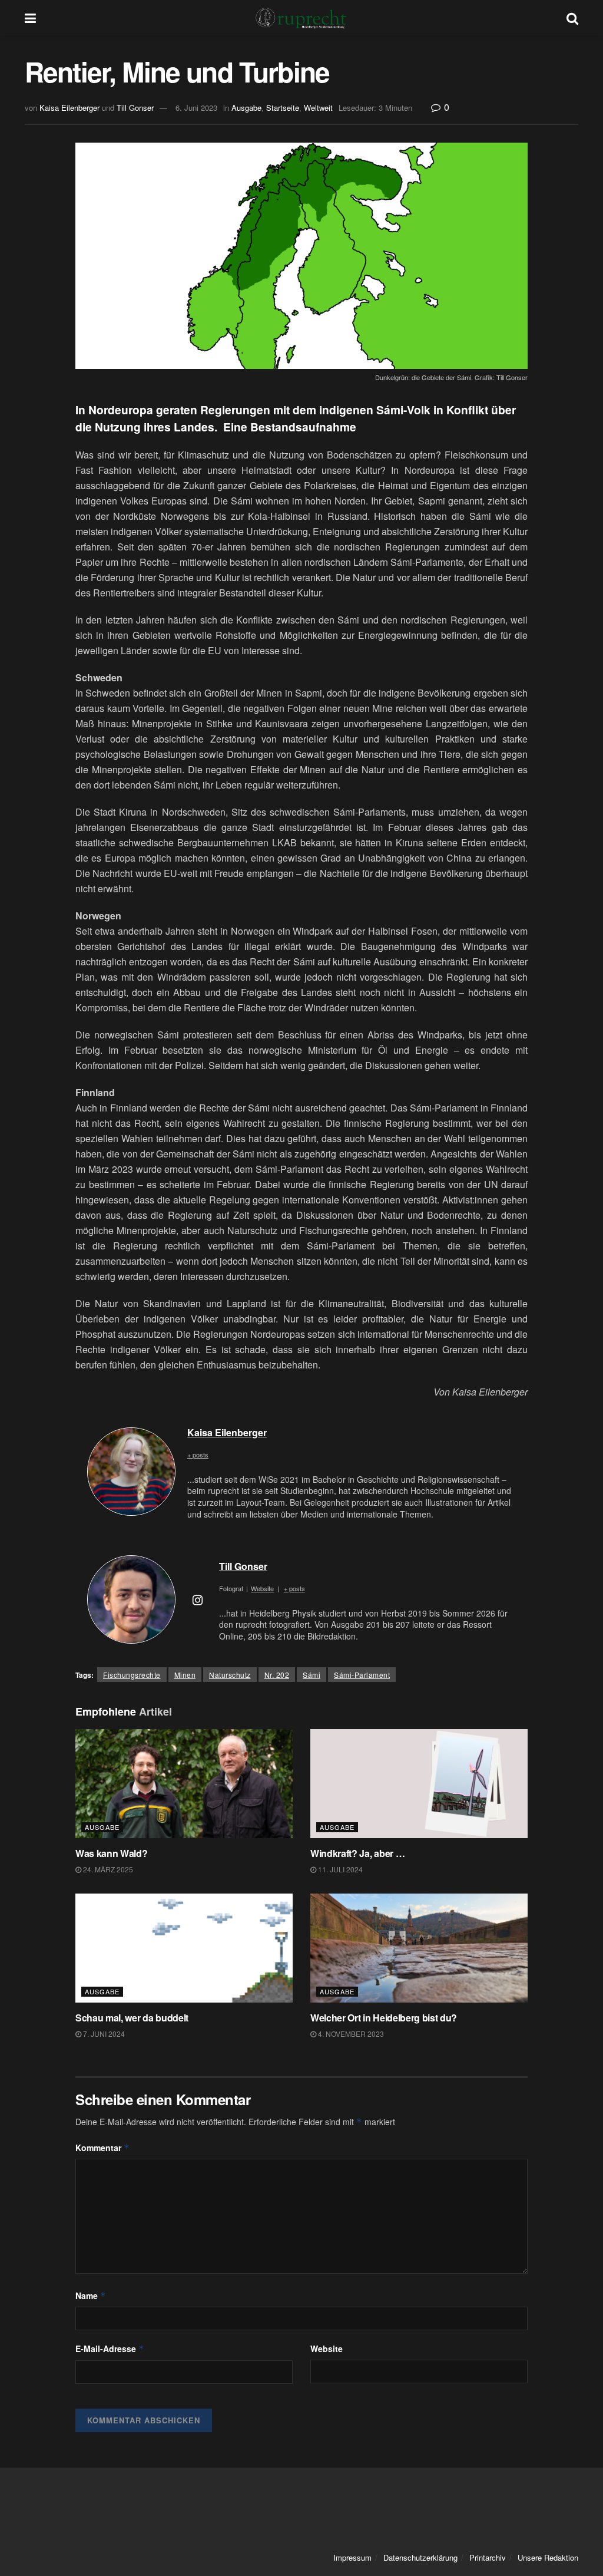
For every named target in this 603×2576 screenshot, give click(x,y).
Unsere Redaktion (548, 2557)
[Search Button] (572, 18)
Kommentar (102, 2148)
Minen (185, 1675)
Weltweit (318, 108)
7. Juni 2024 (103, 2034)
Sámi (312, 1675)
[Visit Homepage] (301, 18)
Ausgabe (246, 108)
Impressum (352, 2557)
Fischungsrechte (132, 1675)
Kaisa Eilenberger (69, 108)
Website (327, 2349)
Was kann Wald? (112, 1853)
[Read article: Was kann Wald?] (184, 1784)
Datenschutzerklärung (420, 2557)
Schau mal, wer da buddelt (132, 2018)
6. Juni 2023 (196, 108)
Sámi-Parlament (362, 1675)
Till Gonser (135, 108)
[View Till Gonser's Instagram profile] (197, 1599)
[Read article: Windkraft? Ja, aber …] (419, 1784)
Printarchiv (488, 2557)
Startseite (283, 108)
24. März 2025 (107, 1869)
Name (91, 2295)
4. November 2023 (350, 2034)
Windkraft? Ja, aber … (357, 1853)
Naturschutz (230, 1675)
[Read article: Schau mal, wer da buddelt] (184, 1948)
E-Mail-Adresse (110, 2349)
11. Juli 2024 (339, 1869)
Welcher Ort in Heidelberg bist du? (384, 2018)
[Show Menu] (30, 18)
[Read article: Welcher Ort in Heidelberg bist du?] (419, 1948)
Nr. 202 (277, 1675)
